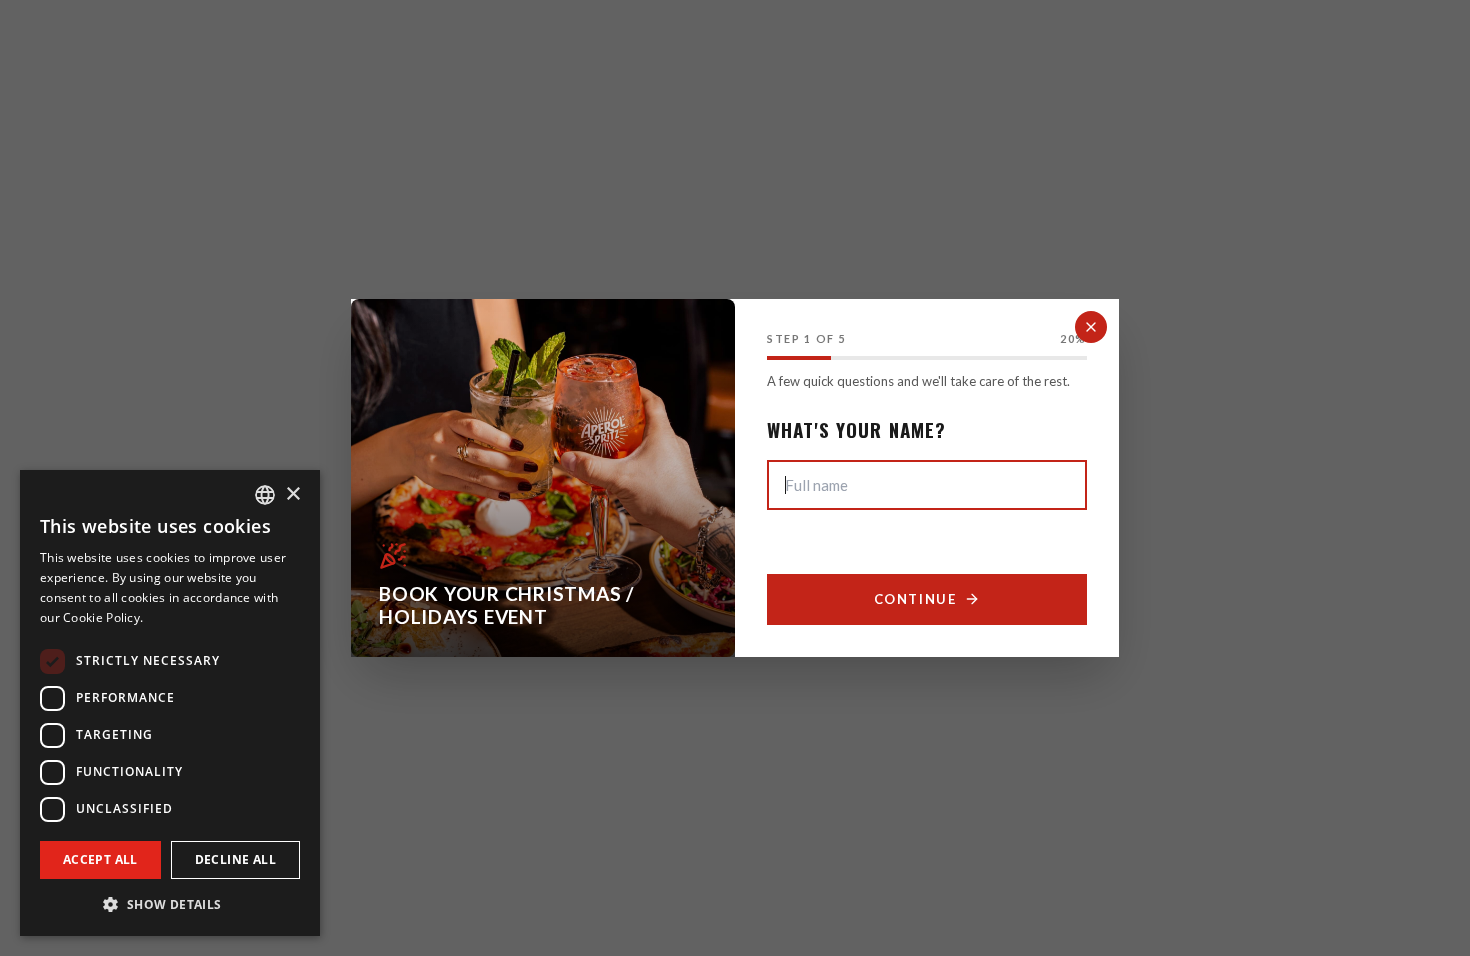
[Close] (1091, 327)
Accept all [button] (100, 859)
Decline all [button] (235, 859)
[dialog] (170, 703)
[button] (170, 904)
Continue (915, 599)
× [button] (292, 494)
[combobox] (265, 495)
